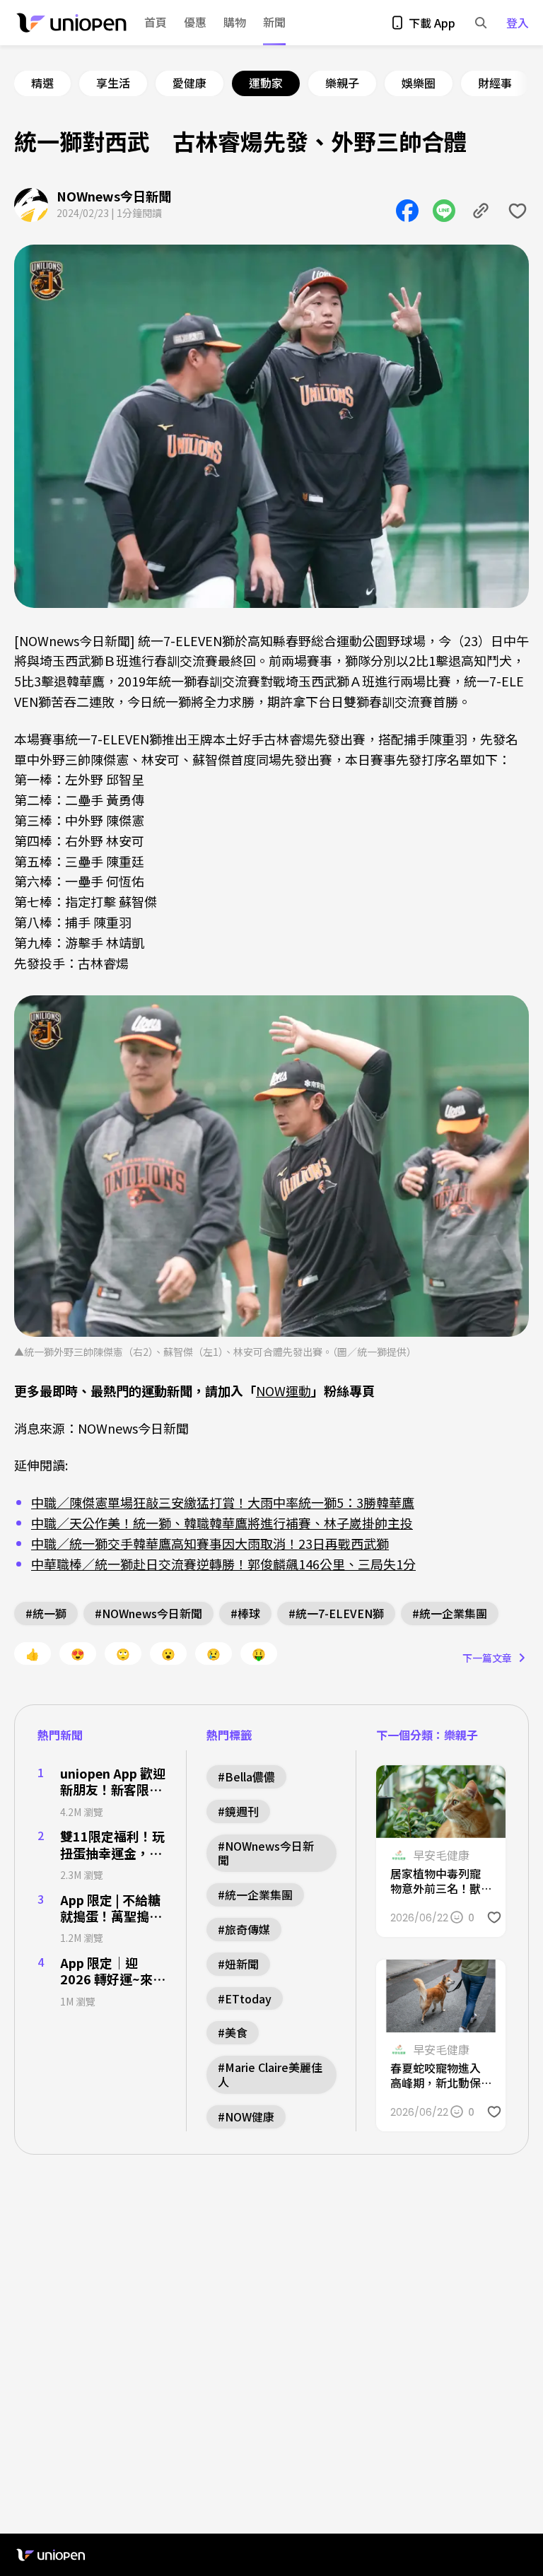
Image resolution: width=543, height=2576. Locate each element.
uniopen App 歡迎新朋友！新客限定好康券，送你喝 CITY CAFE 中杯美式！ (113, 1782)
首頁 (156, 22)
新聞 (274, 22)
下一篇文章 (487, 1658)
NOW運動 (284, 1391)
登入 (518, 23)
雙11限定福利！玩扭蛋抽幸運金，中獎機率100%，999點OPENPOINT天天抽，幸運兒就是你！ (112, 1845)
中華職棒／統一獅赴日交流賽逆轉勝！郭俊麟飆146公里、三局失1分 (223, 1564)
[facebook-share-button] (407, 211)
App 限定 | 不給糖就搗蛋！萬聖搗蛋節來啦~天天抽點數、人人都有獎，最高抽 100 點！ (111, 1908)
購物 (235, 23)
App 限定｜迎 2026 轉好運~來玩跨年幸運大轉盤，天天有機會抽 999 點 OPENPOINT (113, 1971)
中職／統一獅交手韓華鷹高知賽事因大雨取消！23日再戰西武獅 (210, 1543)
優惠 (195, 22)
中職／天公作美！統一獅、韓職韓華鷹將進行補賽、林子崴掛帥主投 (222, 1523)
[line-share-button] (444, 211)
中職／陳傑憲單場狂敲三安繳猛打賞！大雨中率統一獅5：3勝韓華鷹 (223, 1502)
